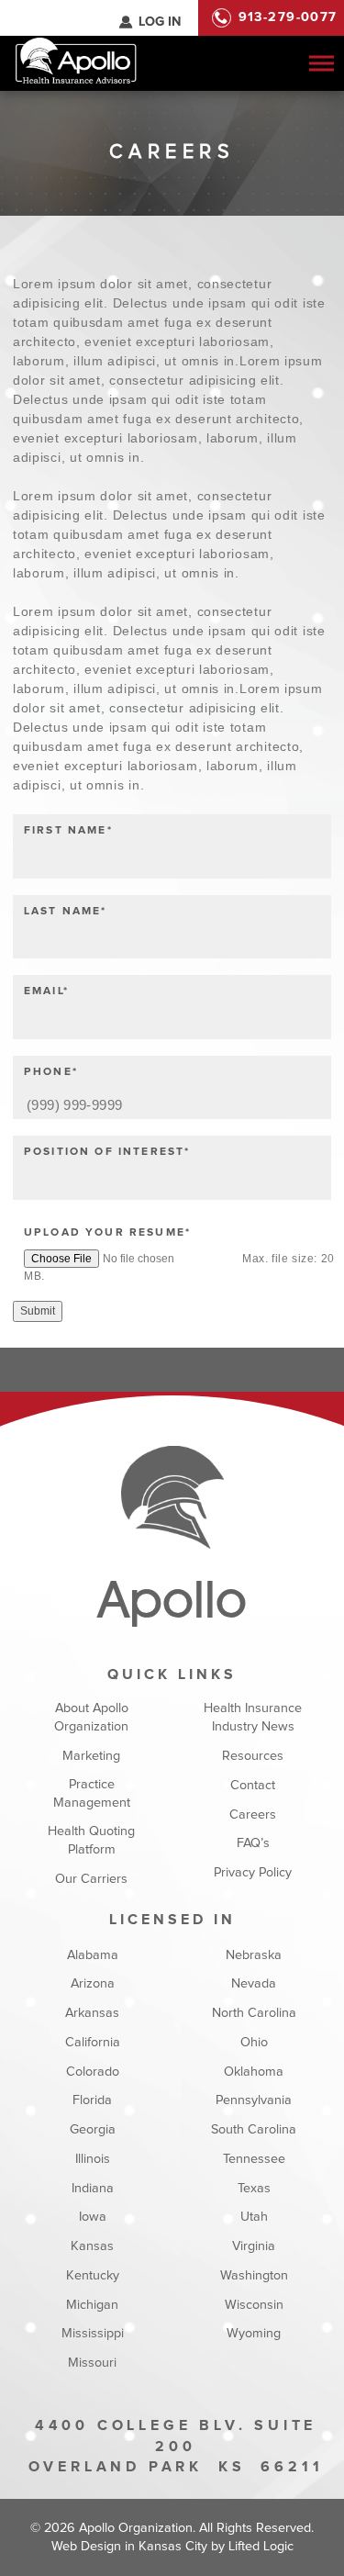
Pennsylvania (254, 2100)
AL (94, 17)
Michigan (92, 2305)
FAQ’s (253, 1843)
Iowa (92, 2217)
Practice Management (92, 1794)
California (92, 2043)
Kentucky (92, 2276)
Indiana (92, 2189)
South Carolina (254, 2130)
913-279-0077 (288, 17)
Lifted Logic (261, 2547)
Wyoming (254, 2334)
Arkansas (92, 2013)
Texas (254, 2189)
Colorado (92, 2072)
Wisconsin (254, 2305)
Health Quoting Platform (91, 1841)
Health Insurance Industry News (253, 1718)
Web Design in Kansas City (129, 2547)
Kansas (92, 2246)
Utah (254, 2217)
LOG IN (160, 22)
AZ (114, 17)
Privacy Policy (253, 1873)
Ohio (254, 2043)
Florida (92, 2100)
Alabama (92, 1955)
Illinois (92, 2159)
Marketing (91, 1756)
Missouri (92, 2363)
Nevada (254, 1984)
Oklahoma (254, 2072)
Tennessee (254, 2159)
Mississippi (92, 2334)
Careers (253, 1815)
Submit (38, 1311)
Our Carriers (91, 1879)
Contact (253, 1786)
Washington (254, 2276)
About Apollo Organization (91, 1718)
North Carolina (254, 2013)
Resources (253, 1756)
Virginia (254, 2246)
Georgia (92, 2130)
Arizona (92, 1984)
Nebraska (254, 1955)
